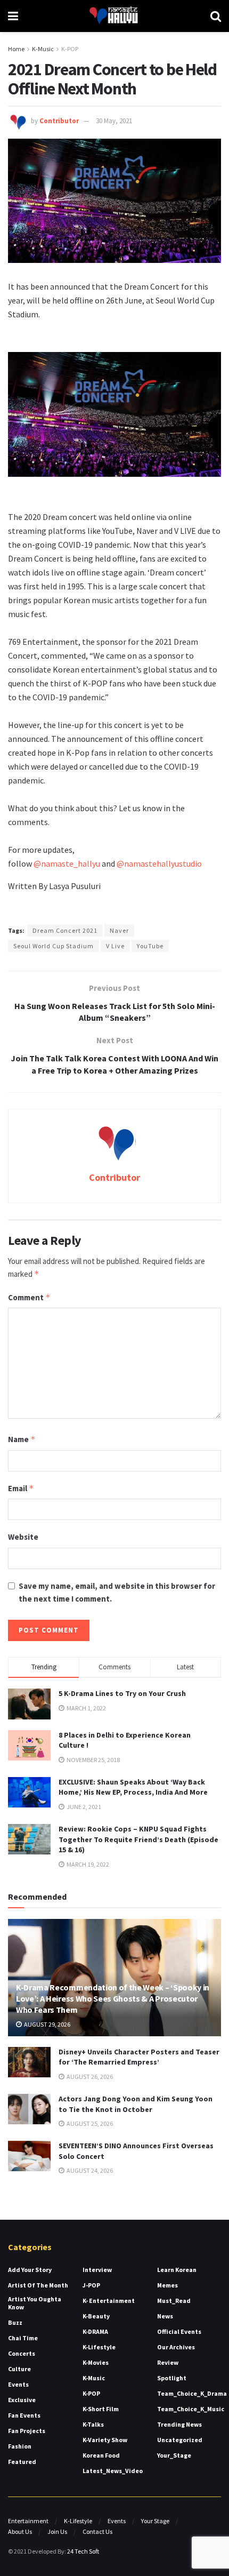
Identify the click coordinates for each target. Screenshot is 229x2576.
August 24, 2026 (89, 2170)
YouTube (150, 946)
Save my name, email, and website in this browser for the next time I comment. (117, 1592)
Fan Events (24, 2415)
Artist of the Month (38, 2285)
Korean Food (101, 2455)
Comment (29, 1297)
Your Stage (155, 2521)
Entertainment (28, 2521)
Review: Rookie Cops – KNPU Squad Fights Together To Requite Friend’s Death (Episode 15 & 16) (138, 1839)
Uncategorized (180, 2440)
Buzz (15, 2322)
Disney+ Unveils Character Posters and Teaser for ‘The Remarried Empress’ (139, 2057)
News (165, 2316)
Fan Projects (27, 2431)
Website (23, 1537)
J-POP (91, 2285)
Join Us (57, 2531)
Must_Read (174, 2301)
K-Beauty (96, 2316)
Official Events (179, 2331)
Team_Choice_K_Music (191, 2409)
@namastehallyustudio (159, 863)
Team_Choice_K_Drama (192, 2393)
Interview (97, 2270)
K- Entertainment (109, 2301)
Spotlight (172, 2378)
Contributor (59, 121)
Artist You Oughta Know (35, 2303)
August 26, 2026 (89, 2077)
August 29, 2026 (47, 2024)
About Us (20, 2531)
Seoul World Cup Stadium (54, 946)
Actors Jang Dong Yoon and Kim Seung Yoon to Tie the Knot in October (136, 2104)
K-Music (43, 49)
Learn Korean (177, 2270)
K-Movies (96, 2362)
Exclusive (22, 2400)
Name (22, 1439)
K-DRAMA (95, 2331)
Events (18, 2384)
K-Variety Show (105, 2440)
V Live (115, 946)
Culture (19, 2369)
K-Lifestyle (99, 2347)
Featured (22, 2462)
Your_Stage (174, 2455)
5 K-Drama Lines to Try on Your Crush (122, 1693)
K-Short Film (101, 2409)
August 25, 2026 (89, 2123)
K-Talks (93, 2424)
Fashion (20, 2446)
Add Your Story (30, 2270)
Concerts (22, 2353)
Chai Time (23, 2338)
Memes (167, 2285)
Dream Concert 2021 (65, 930)
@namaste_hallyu (67, 863)
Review (168, 2362)
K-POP (70, 49)
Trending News (179, 2424)
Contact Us (97, 2531)
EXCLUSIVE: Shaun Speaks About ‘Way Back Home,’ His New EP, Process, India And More (133, 1787)
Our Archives (176, 2347)
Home (16, 49)
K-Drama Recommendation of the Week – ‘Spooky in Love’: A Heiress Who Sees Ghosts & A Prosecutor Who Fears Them (113, 1998)
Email (21, 1488)
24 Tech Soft (83, 2551)
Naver (119, 930)
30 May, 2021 (114, 121)
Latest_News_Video (113, 2471)
